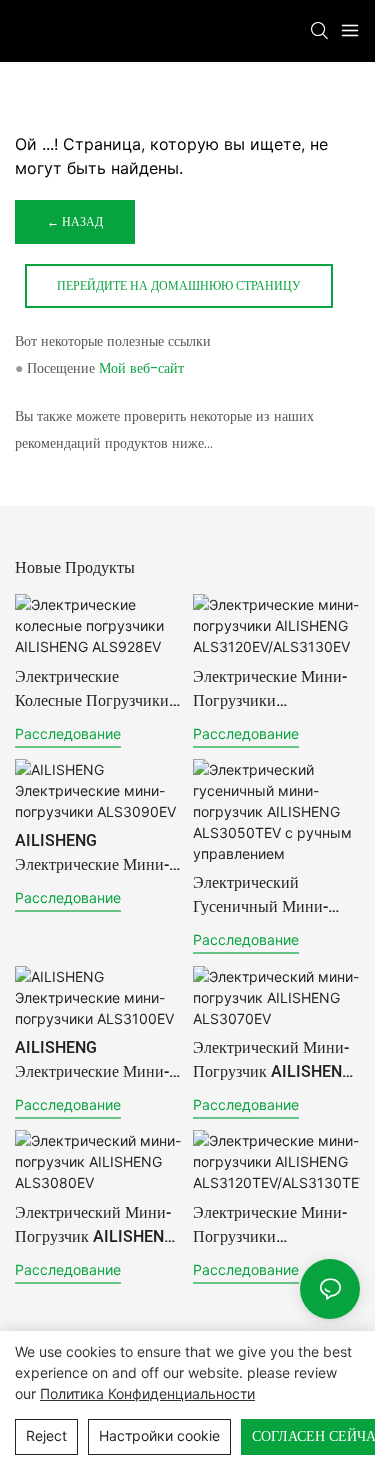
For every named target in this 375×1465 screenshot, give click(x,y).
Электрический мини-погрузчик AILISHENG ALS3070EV (273, 1060)
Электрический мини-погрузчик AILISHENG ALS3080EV (95, 1225)
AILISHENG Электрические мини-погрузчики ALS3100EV (92, 1060)
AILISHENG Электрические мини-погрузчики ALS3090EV (92, 853)
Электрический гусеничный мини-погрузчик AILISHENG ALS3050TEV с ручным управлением (273, 895)
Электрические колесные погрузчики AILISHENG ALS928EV (96, 689)
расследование (68, 733)
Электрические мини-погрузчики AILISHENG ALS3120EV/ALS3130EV (276, 689)
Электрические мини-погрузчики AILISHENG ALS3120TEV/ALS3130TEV (272, 1225)
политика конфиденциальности (147, 1393)
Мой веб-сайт (141, 368)
